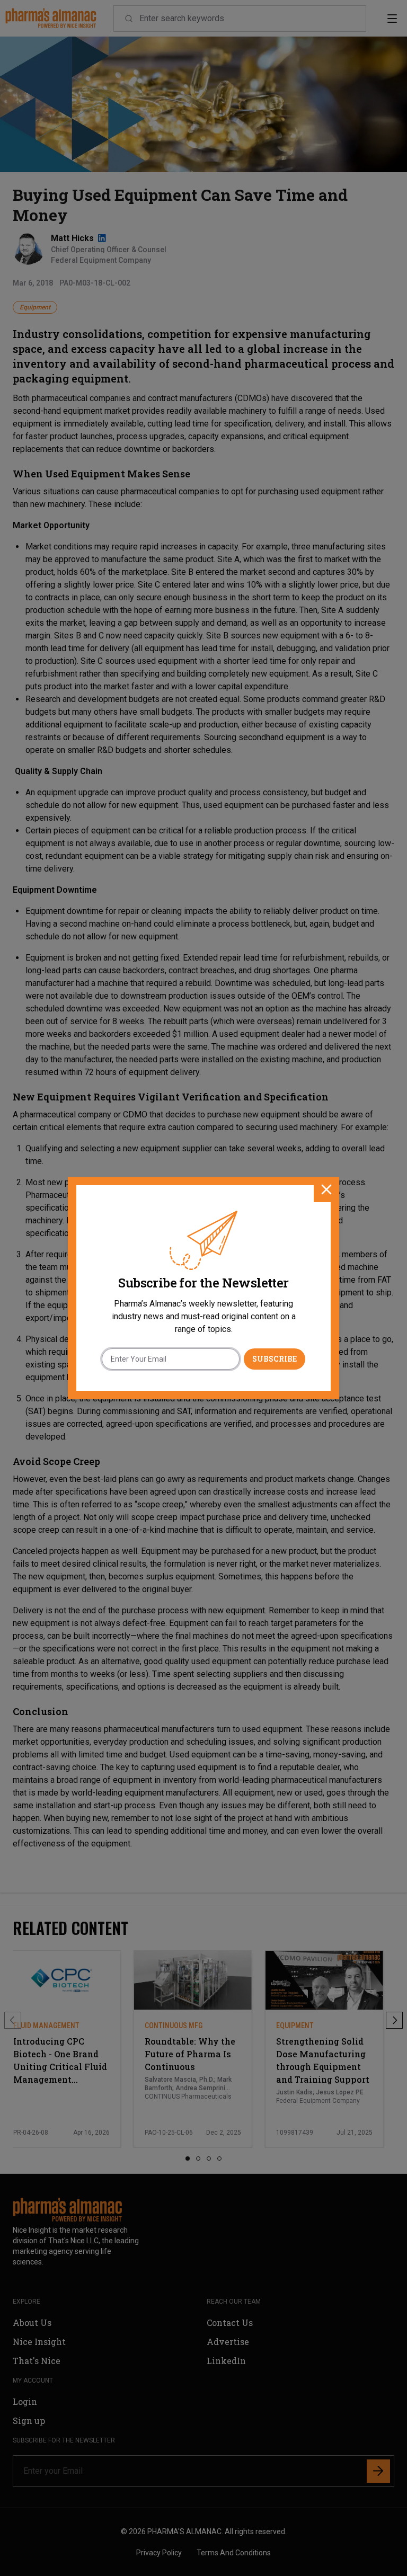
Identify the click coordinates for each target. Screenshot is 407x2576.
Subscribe (275, 1359)
